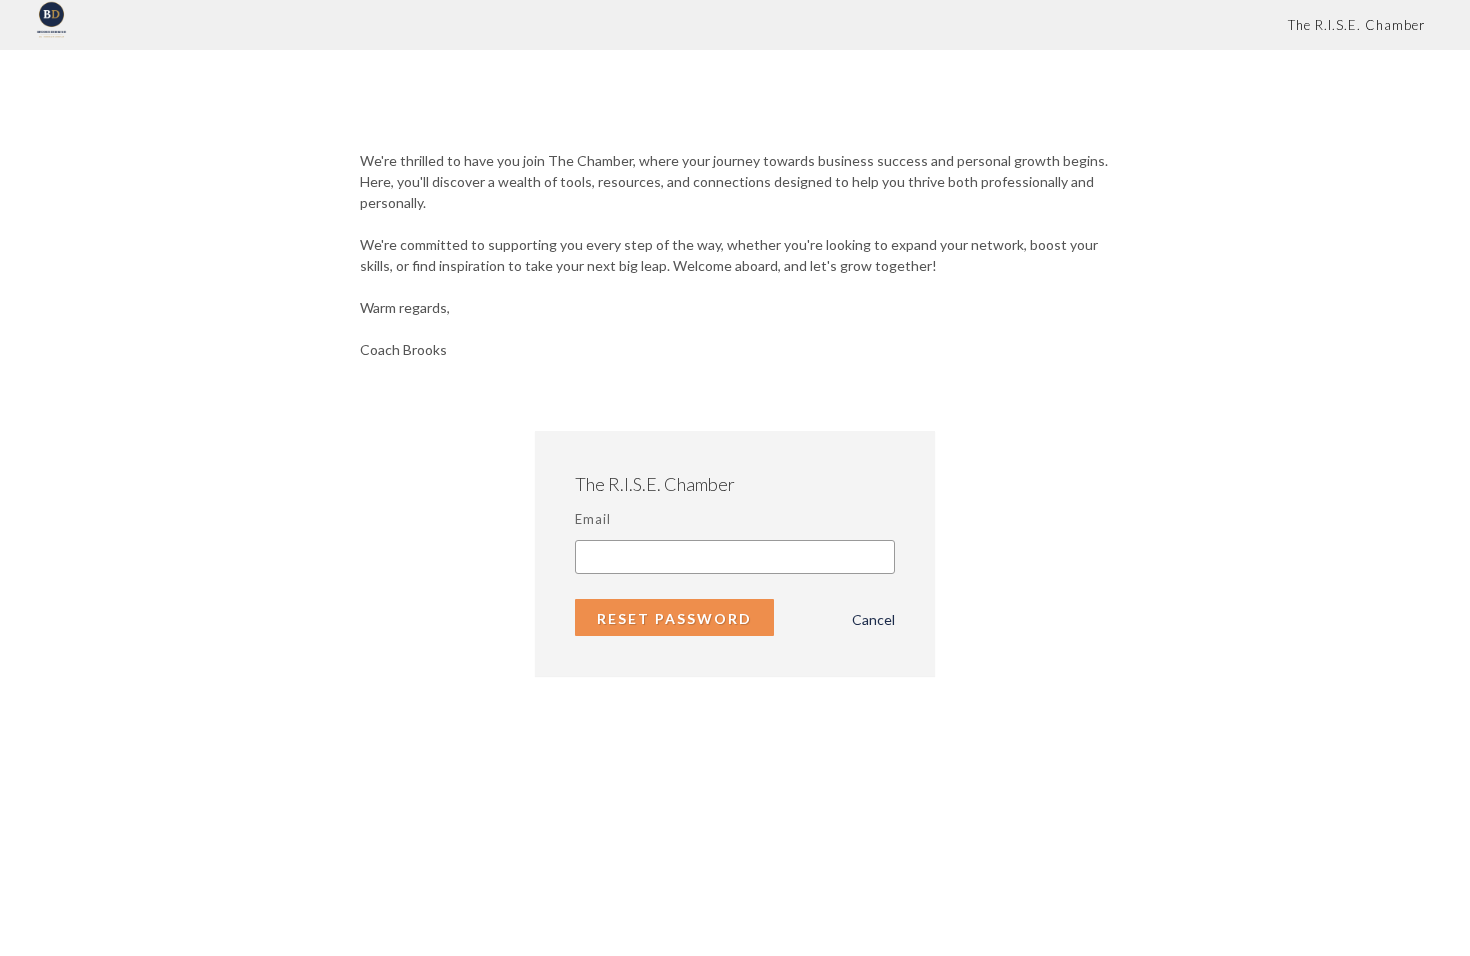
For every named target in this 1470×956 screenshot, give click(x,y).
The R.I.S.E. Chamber (1356, 25)
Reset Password (674, 618)
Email (593, 519)
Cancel (873, 619)
